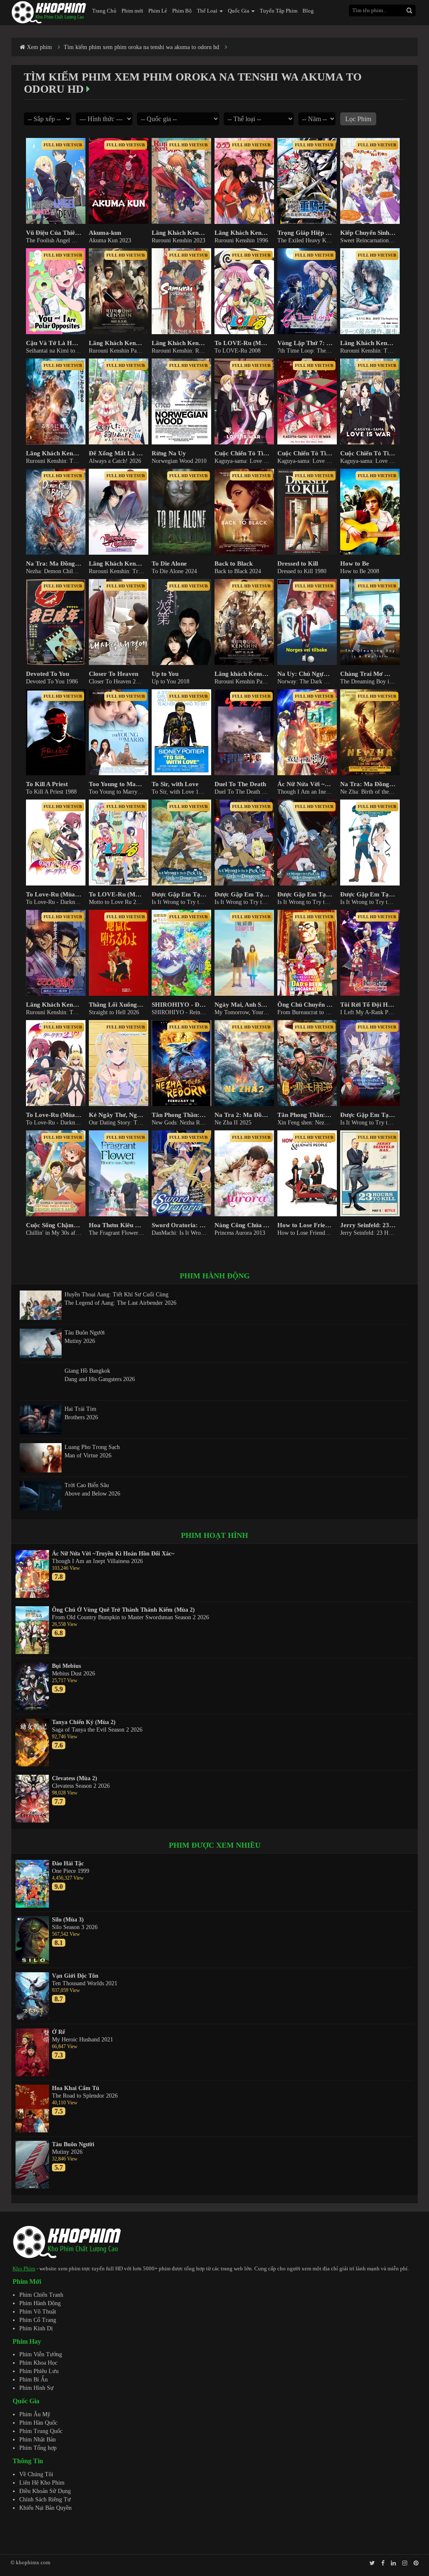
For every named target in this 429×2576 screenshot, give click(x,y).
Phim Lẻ (158, 11)
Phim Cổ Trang (38, 2320)
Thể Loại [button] (208, 11)
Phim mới (132, 11)
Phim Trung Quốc (41, 2431)
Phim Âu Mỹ (35, 2414)
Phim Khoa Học (38, 2363)
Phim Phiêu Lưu (39, 2371)
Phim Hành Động (40, 2303)
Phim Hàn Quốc (38, 2423)
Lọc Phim (358, 119)
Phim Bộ (182, 11)
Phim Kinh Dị (36, 2328)
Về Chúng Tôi (36, 2474)
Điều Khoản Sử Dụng (45, 2491)
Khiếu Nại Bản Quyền (45, 2508)
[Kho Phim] (49, 12)
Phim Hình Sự (36, 2388)
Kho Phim (24, 2268)
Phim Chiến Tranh (41, 2295)
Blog (308, 11)
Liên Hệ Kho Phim (42, 2483)
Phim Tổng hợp (38, 2448)
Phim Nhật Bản (37, 2440)
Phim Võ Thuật (38, 2312)
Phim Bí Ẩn (34, 2380)
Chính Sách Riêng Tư (45, 2499)
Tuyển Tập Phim (279, 11)
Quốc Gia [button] (239, 11)
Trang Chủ (104, 11)
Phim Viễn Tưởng (41, 2354)
